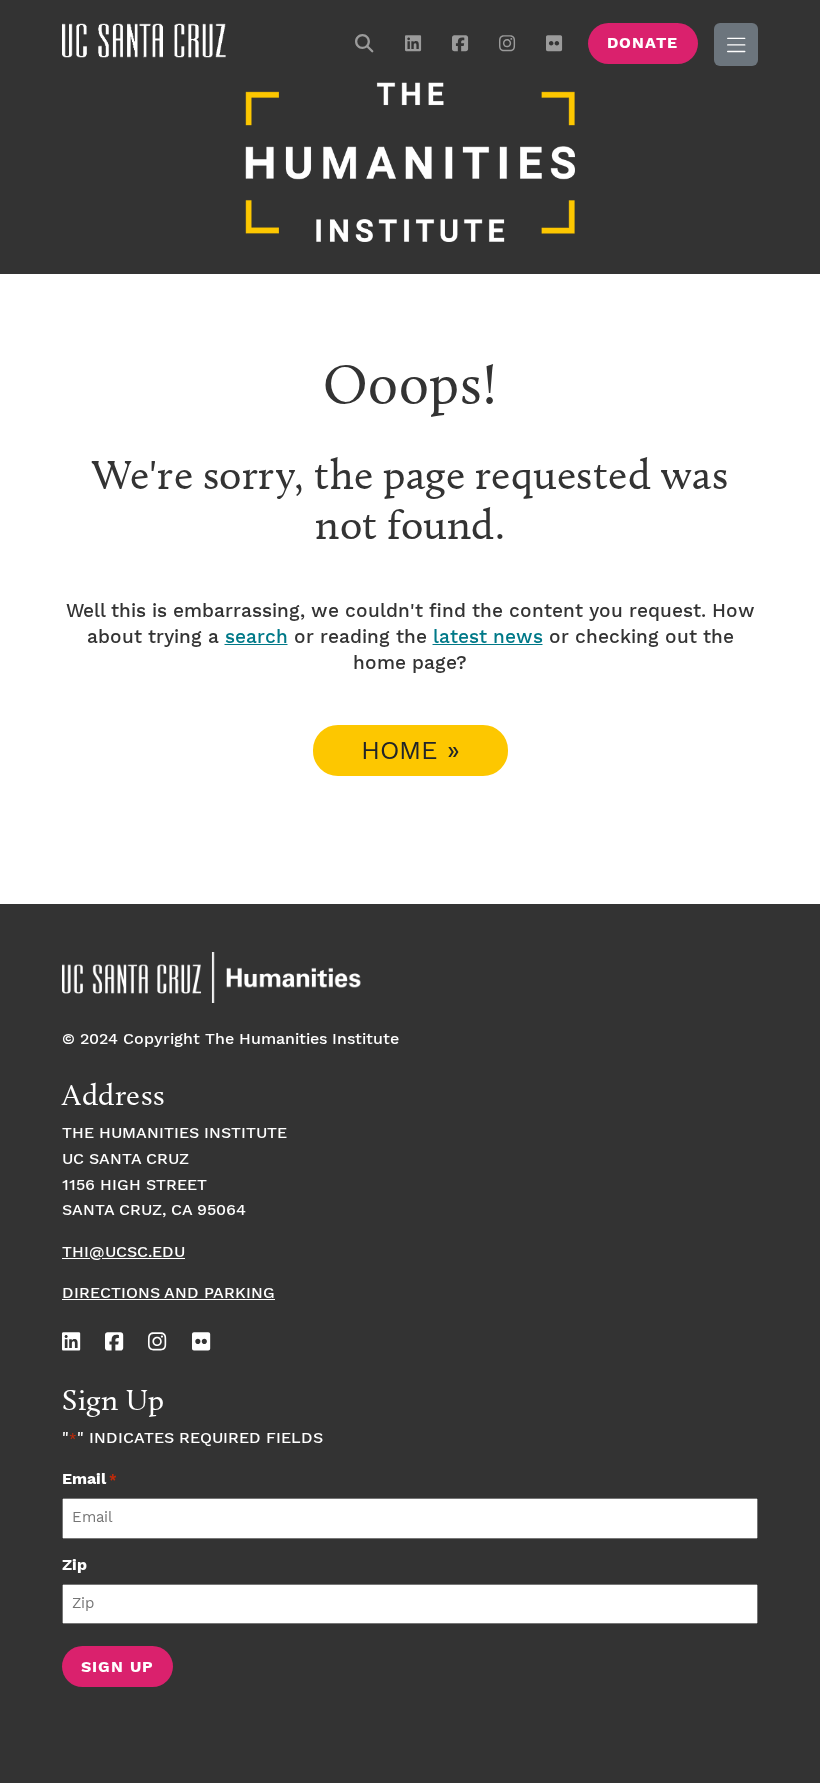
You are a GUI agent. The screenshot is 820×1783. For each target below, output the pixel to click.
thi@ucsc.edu (123, 1252)
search (256, 637)
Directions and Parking (168, 1293)
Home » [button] (410, 751)
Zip (74, 1565)
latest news (488, 637)
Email (89, 1479)
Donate (642, 43)
